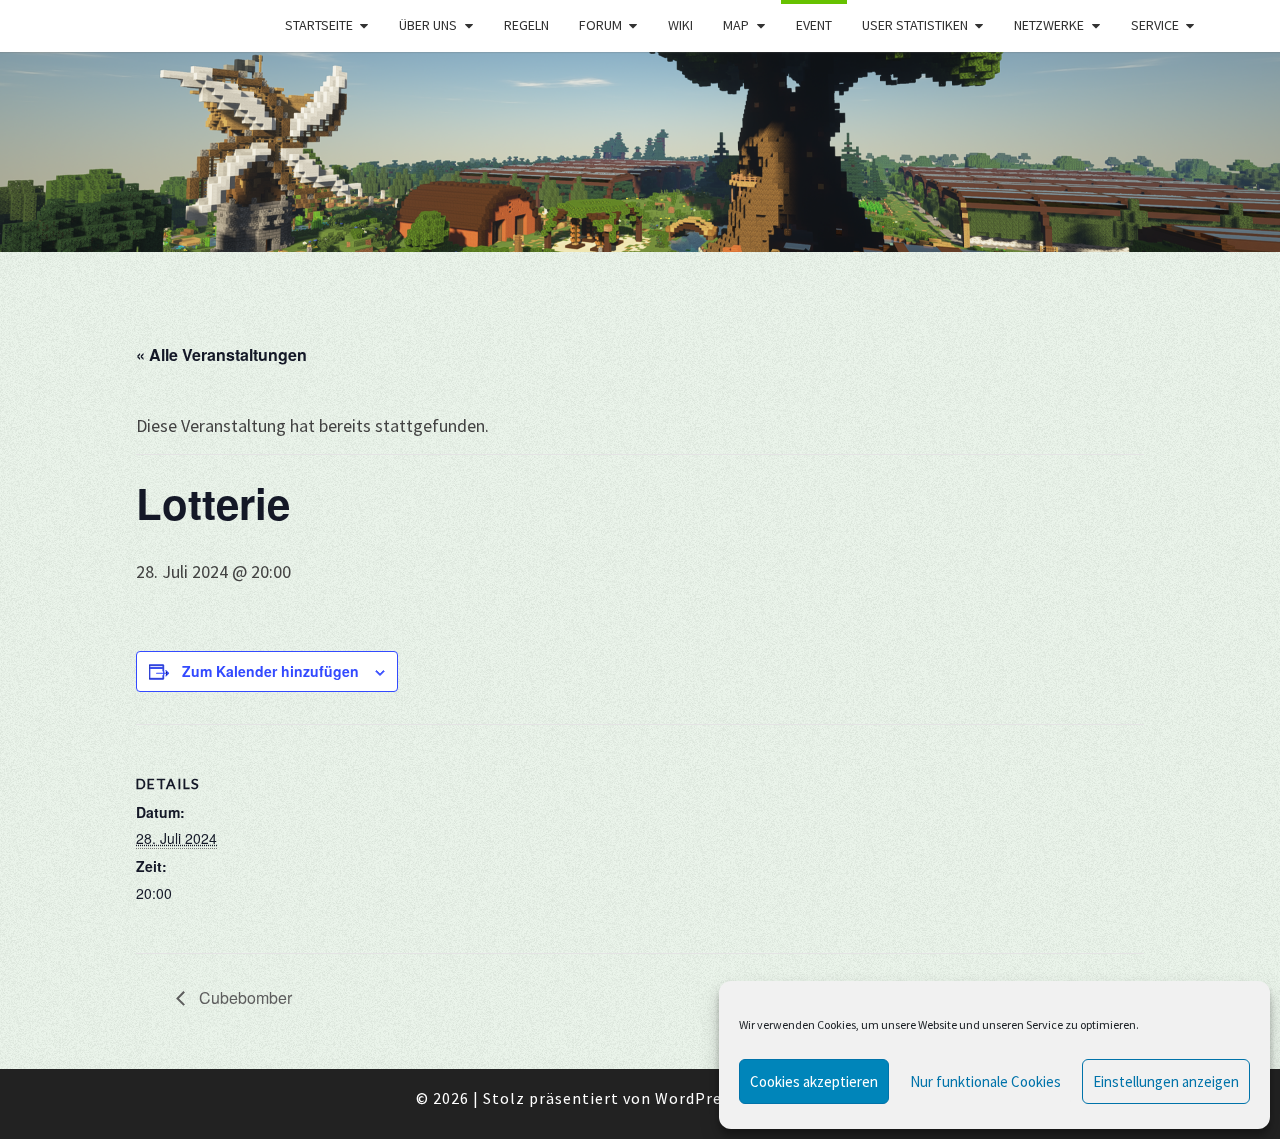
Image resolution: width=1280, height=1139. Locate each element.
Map (736, 25)
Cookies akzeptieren (814, 1081)
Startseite (319, 25)
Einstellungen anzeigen (1166, 1081)
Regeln (526, 25)
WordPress (696, 1098)
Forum (600, 25)
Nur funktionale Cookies (985, 1081)
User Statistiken (915, 25)
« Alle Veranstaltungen (221, 354)
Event (814, 25)
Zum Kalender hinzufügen (270, 671)
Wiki (680, 25)
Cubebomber (243, 997)
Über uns (428, 25)
